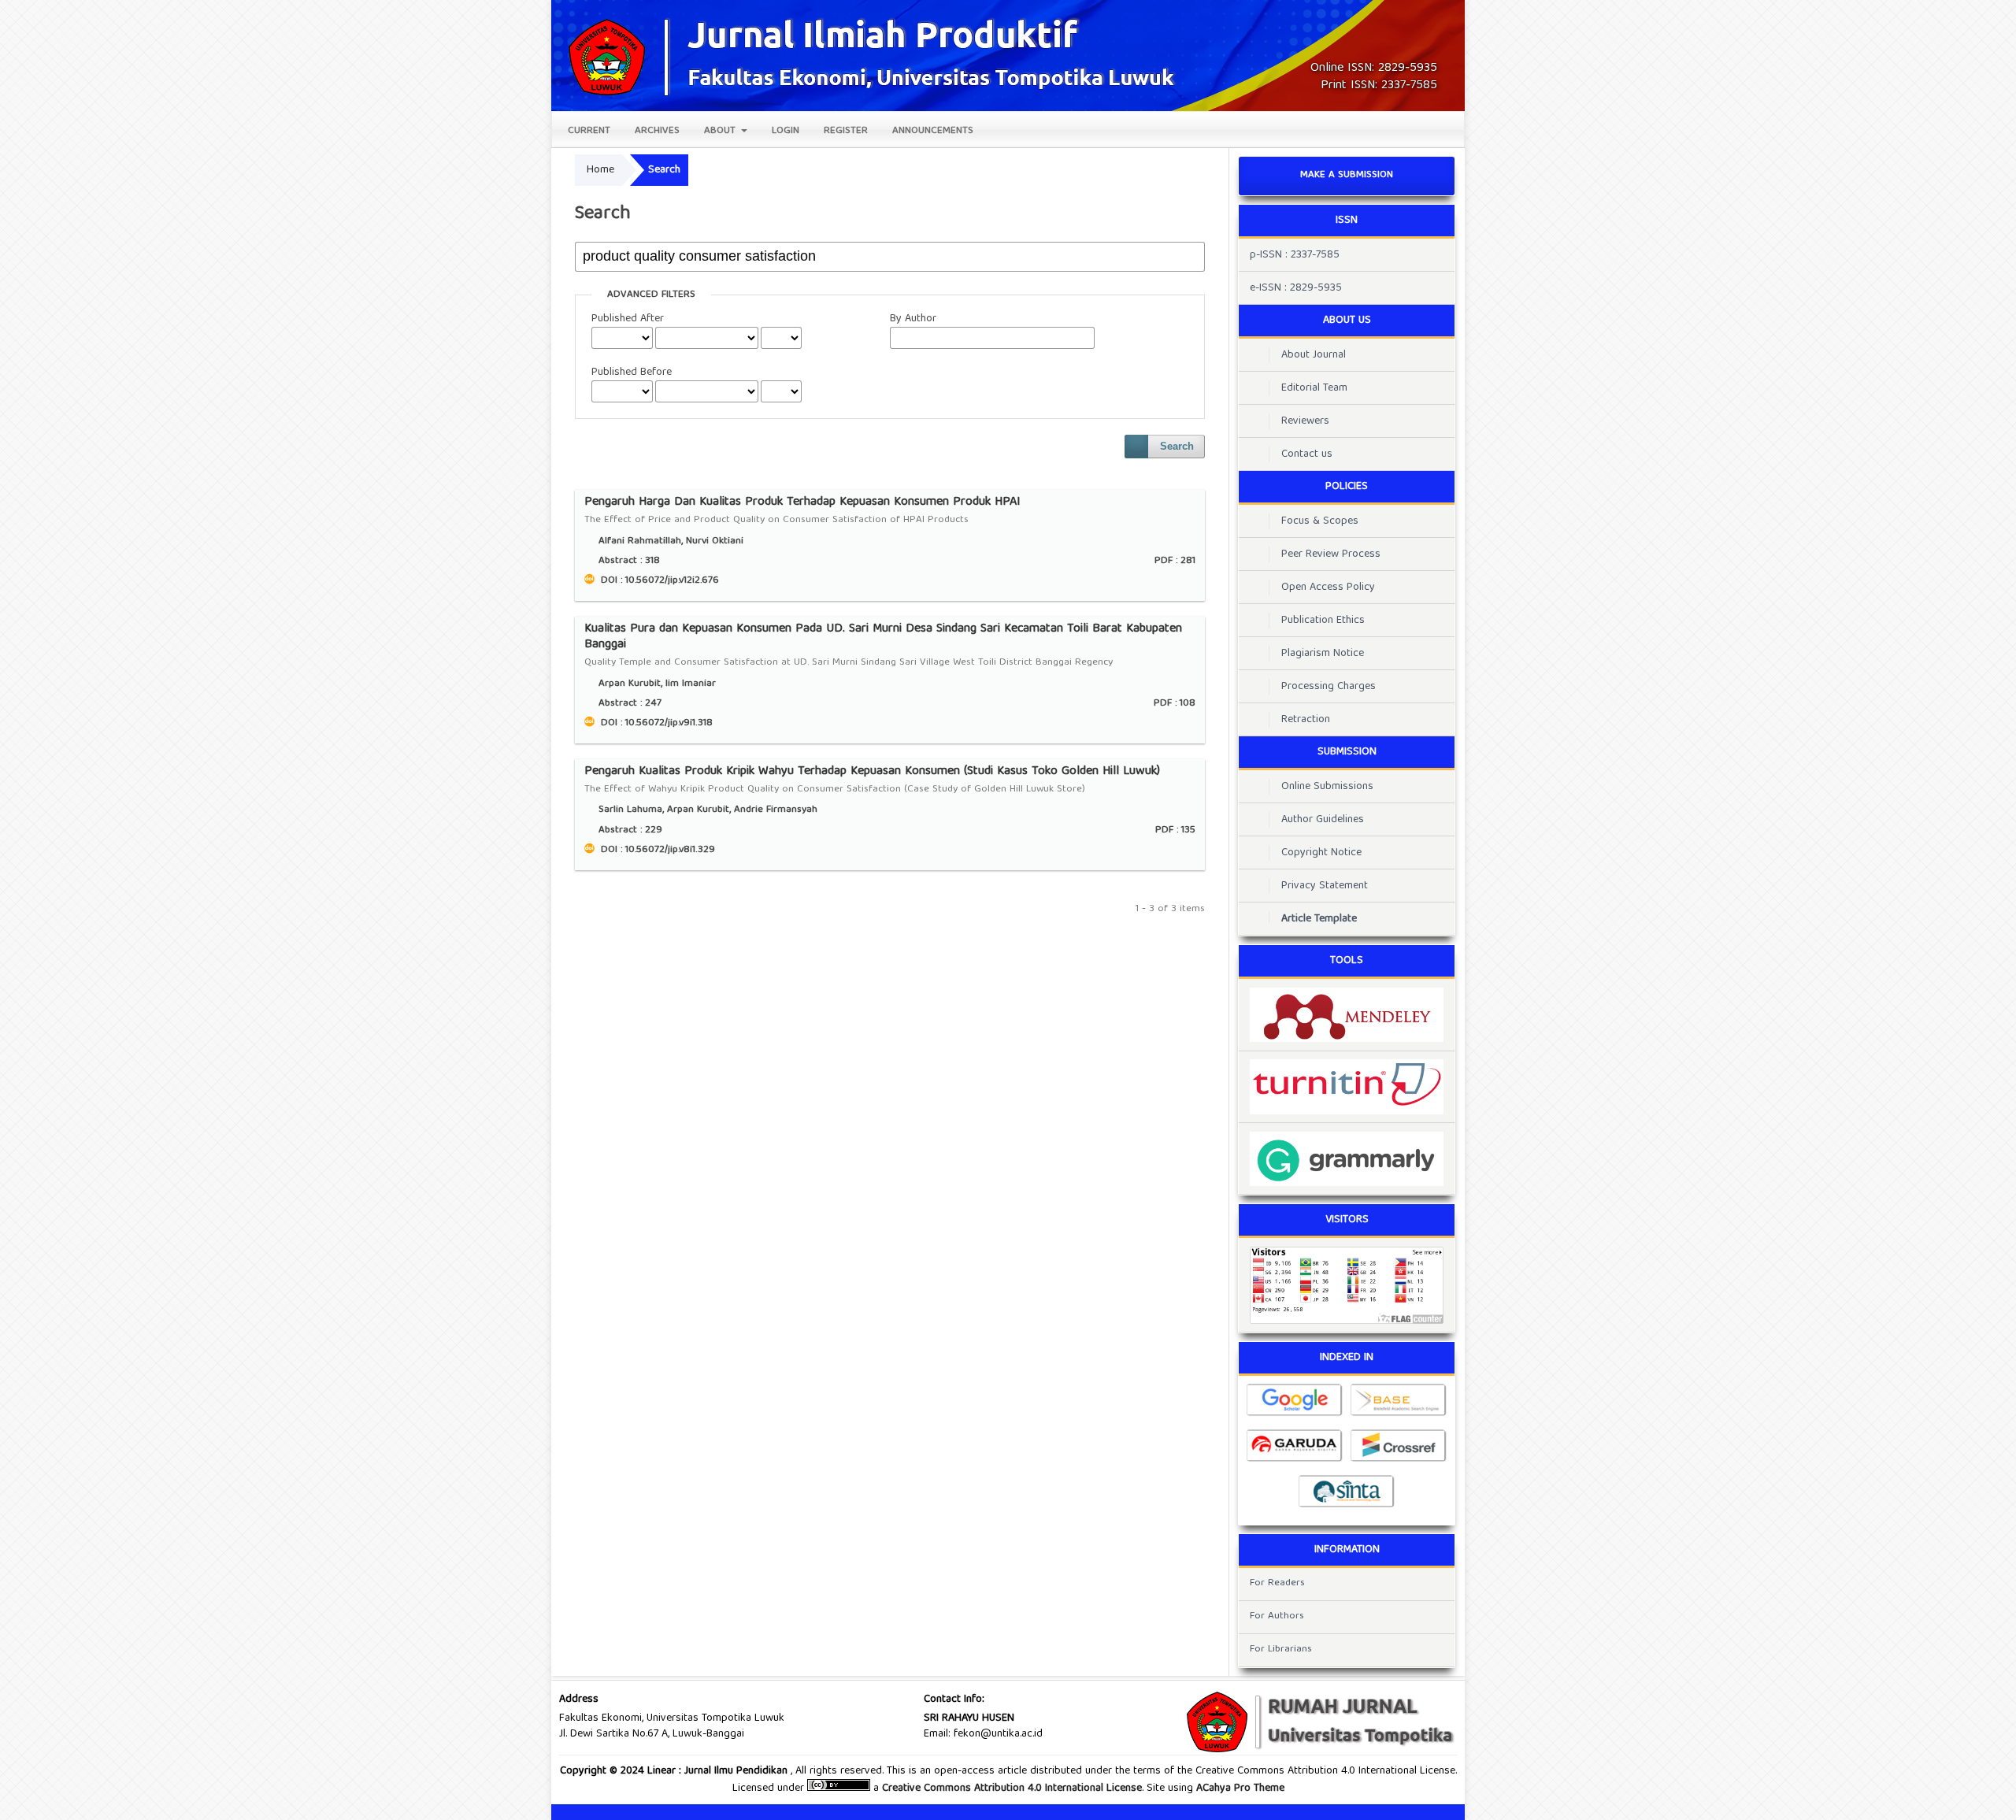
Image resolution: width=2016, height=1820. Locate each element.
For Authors (1277, 1616)
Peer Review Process (1331, 554)
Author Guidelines (1323, 820)
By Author (913, 319)
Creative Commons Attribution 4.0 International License (1012, 1788)
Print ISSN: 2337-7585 (1379, 86)
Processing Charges (1329, 687)
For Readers (1277, 1583)
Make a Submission (1347, 175)
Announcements (933, 131)
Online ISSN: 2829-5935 (1374, 69)
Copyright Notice (1321, 853)
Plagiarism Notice (1323, 654)
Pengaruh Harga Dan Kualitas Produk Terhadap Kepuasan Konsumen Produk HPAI (802, 512)
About (721, 131)
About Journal (1314, 355)
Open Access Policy (1328, 588)
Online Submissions (1327, 787)
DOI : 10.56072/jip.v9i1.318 (655, 723)
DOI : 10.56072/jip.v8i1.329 (656, 850)
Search (1177, 446)
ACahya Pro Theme (1239, 1788)
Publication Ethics (1323, 621)
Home (600, 170)
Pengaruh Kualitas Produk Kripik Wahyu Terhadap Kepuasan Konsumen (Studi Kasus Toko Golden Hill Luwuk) (872, 781)
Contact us (1307, 454)
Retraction (1306, 720)
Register (846, 131)
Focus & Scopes (1320, 521)
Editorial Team (1314, 388)
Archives (657, 131)
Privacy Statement (1325, 886)
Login (786, 131)
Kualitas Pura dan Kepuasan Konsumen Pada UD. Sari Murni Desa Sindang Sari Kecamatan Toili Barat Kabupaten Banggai (883, 646)
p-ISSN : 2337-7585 (1295, 255)
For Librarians (1281, 1649)
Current (589, 131)
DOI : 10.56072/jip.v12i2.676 (658, 581)
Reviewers (1305, 421)
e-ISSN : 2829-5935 (1296, 288)
